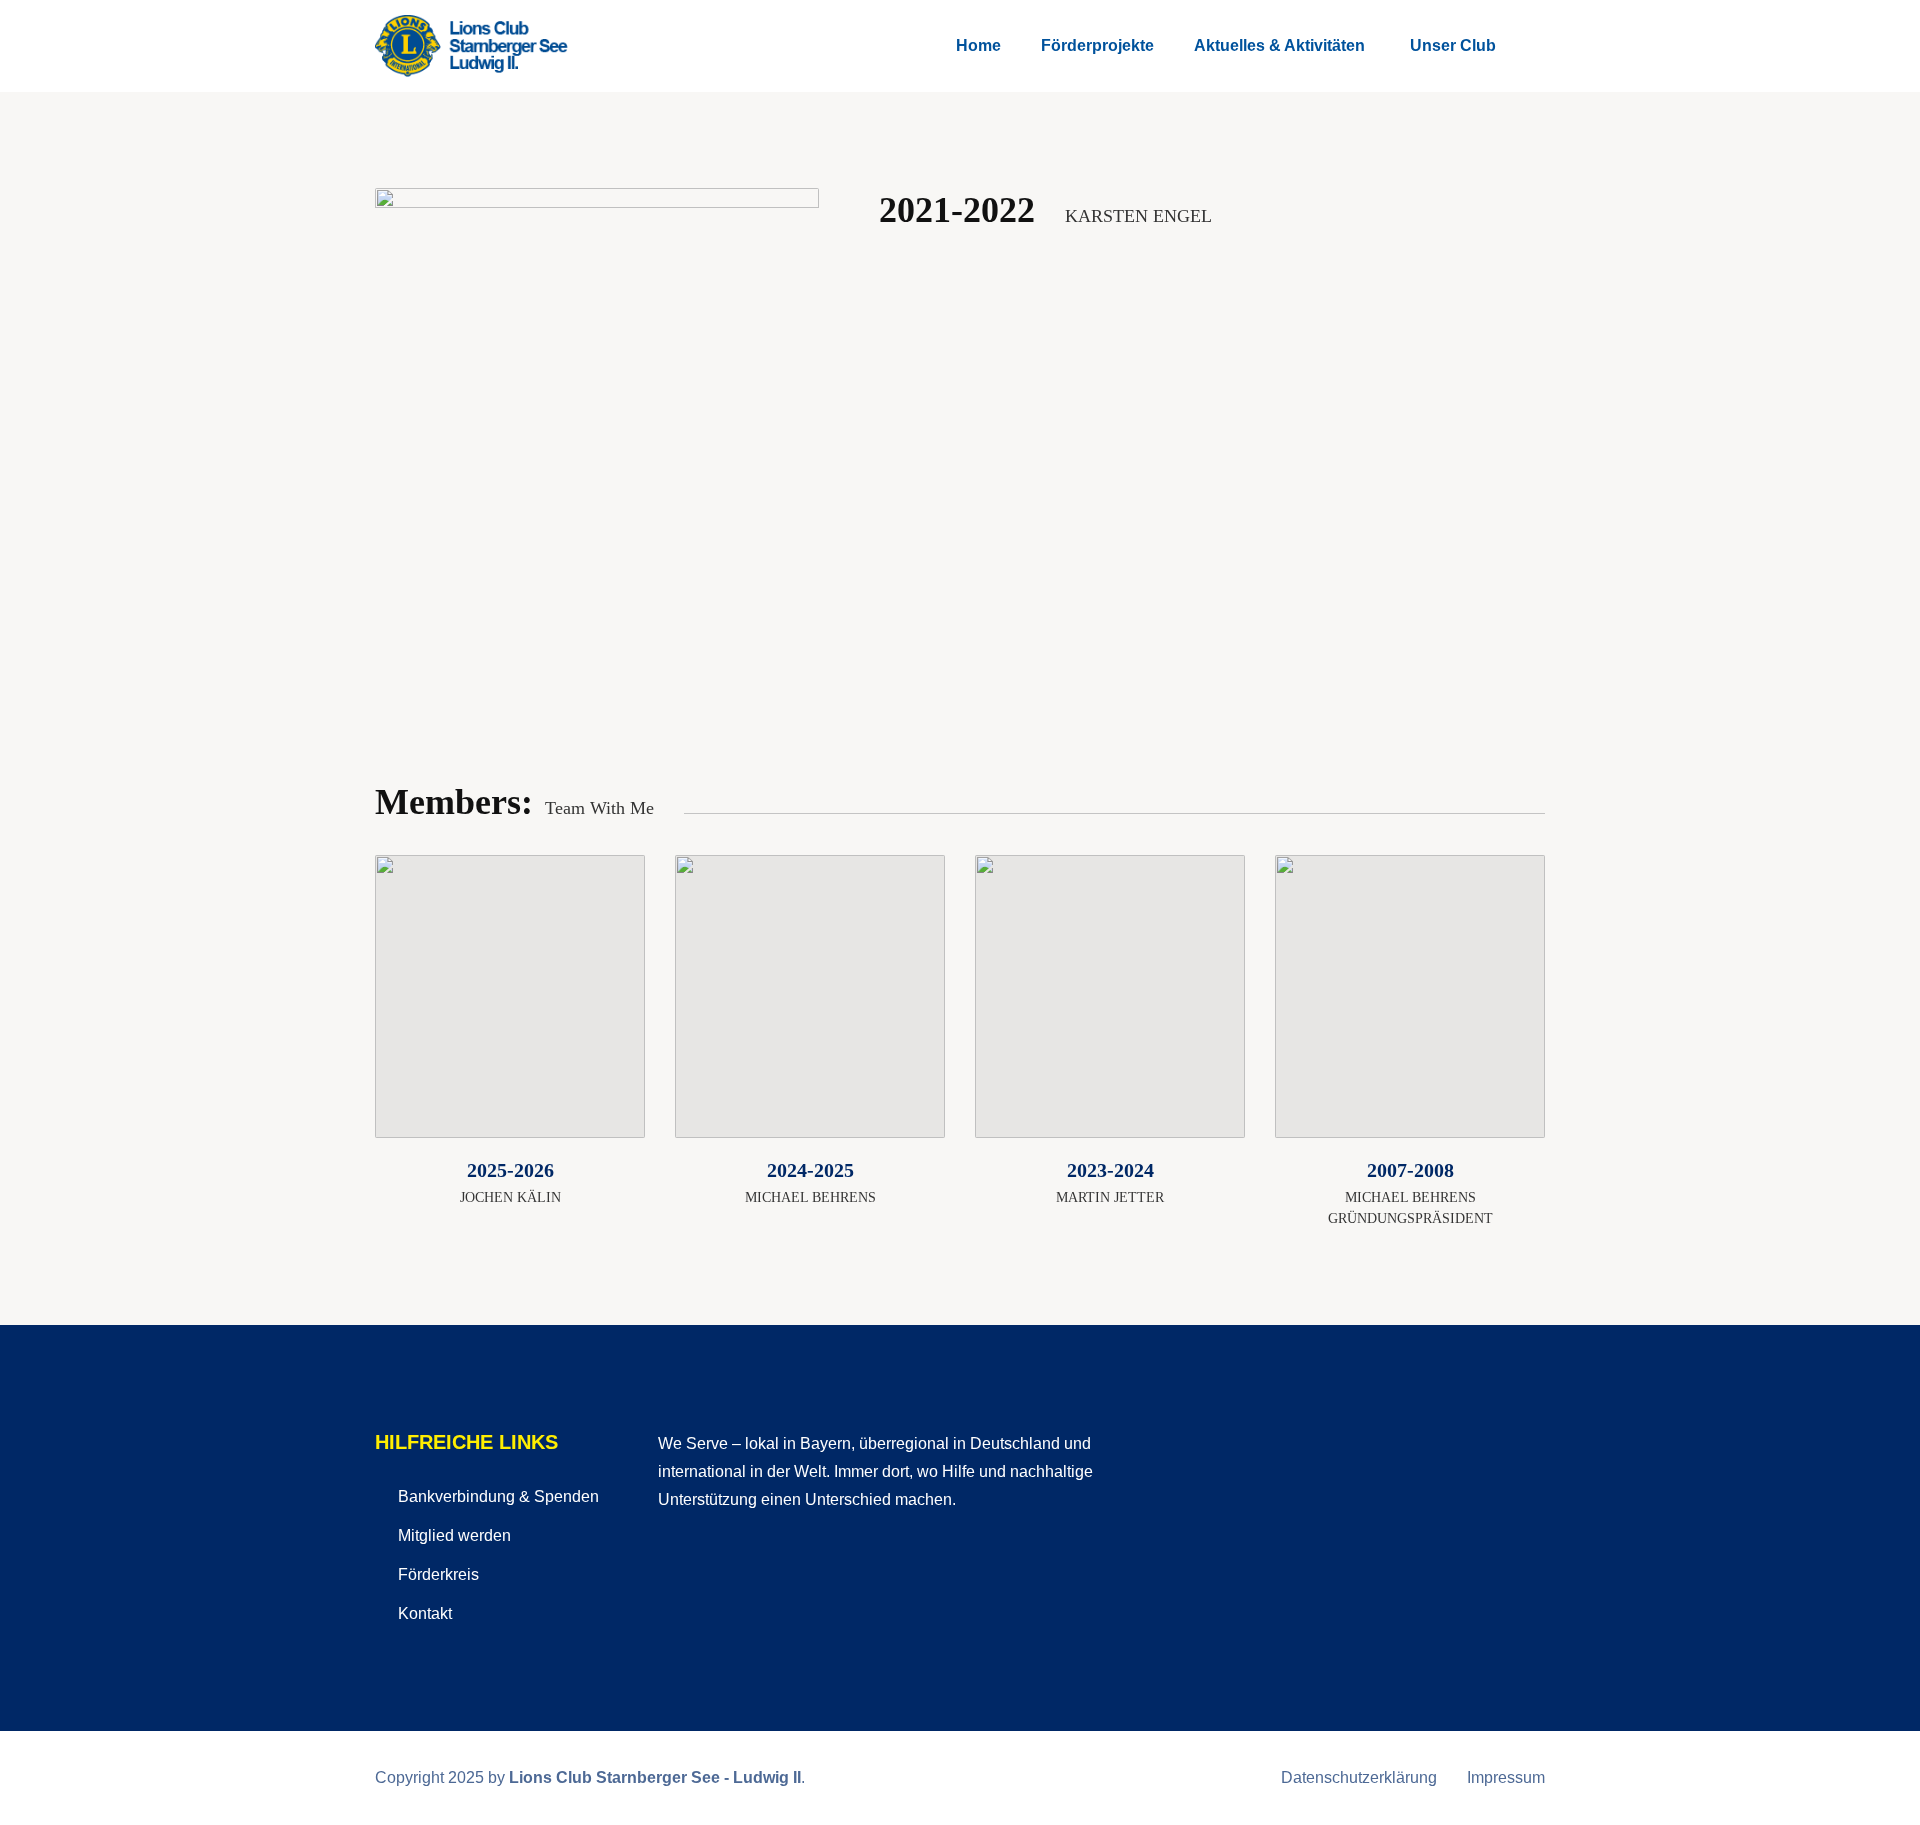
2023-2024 (1110, 1170)
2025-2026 (510, 1170)
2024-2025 (810, 1170)
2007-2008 (1410, 1170)
